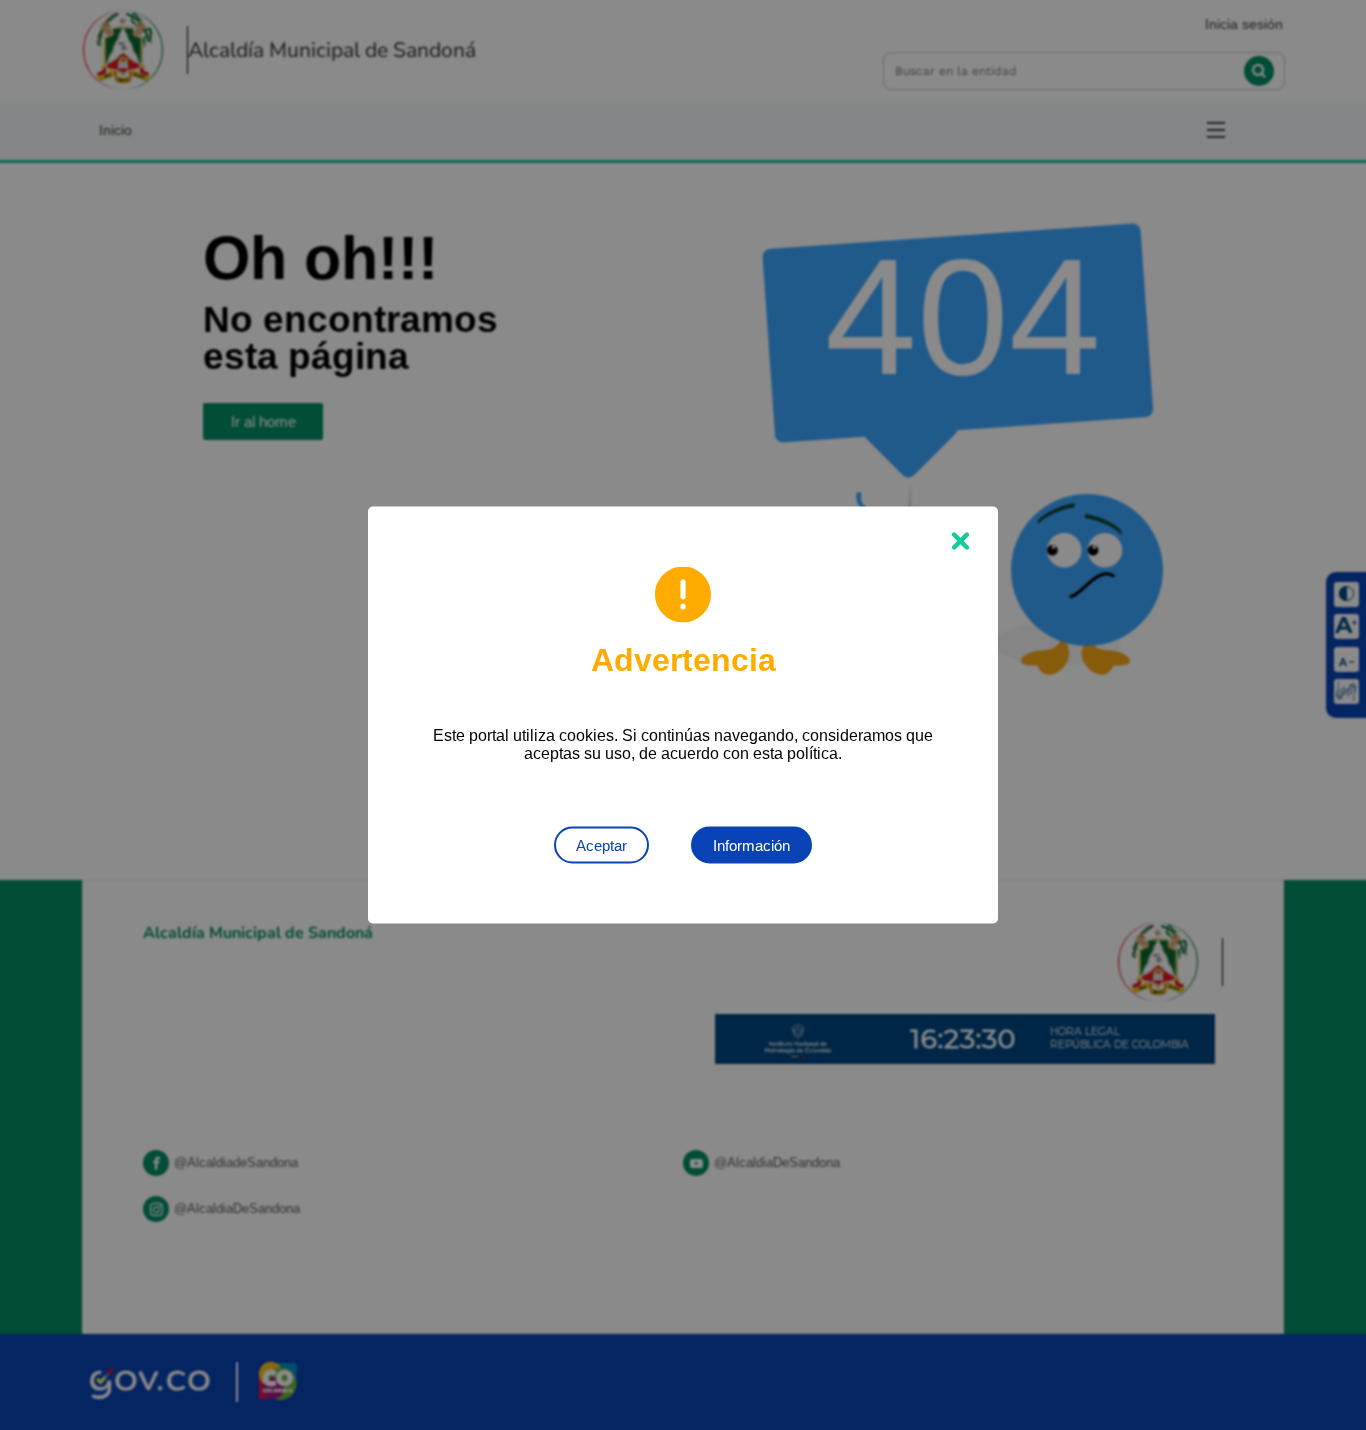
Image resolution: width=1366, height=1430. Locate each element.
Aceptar (601, 845)
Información (751, 845)
